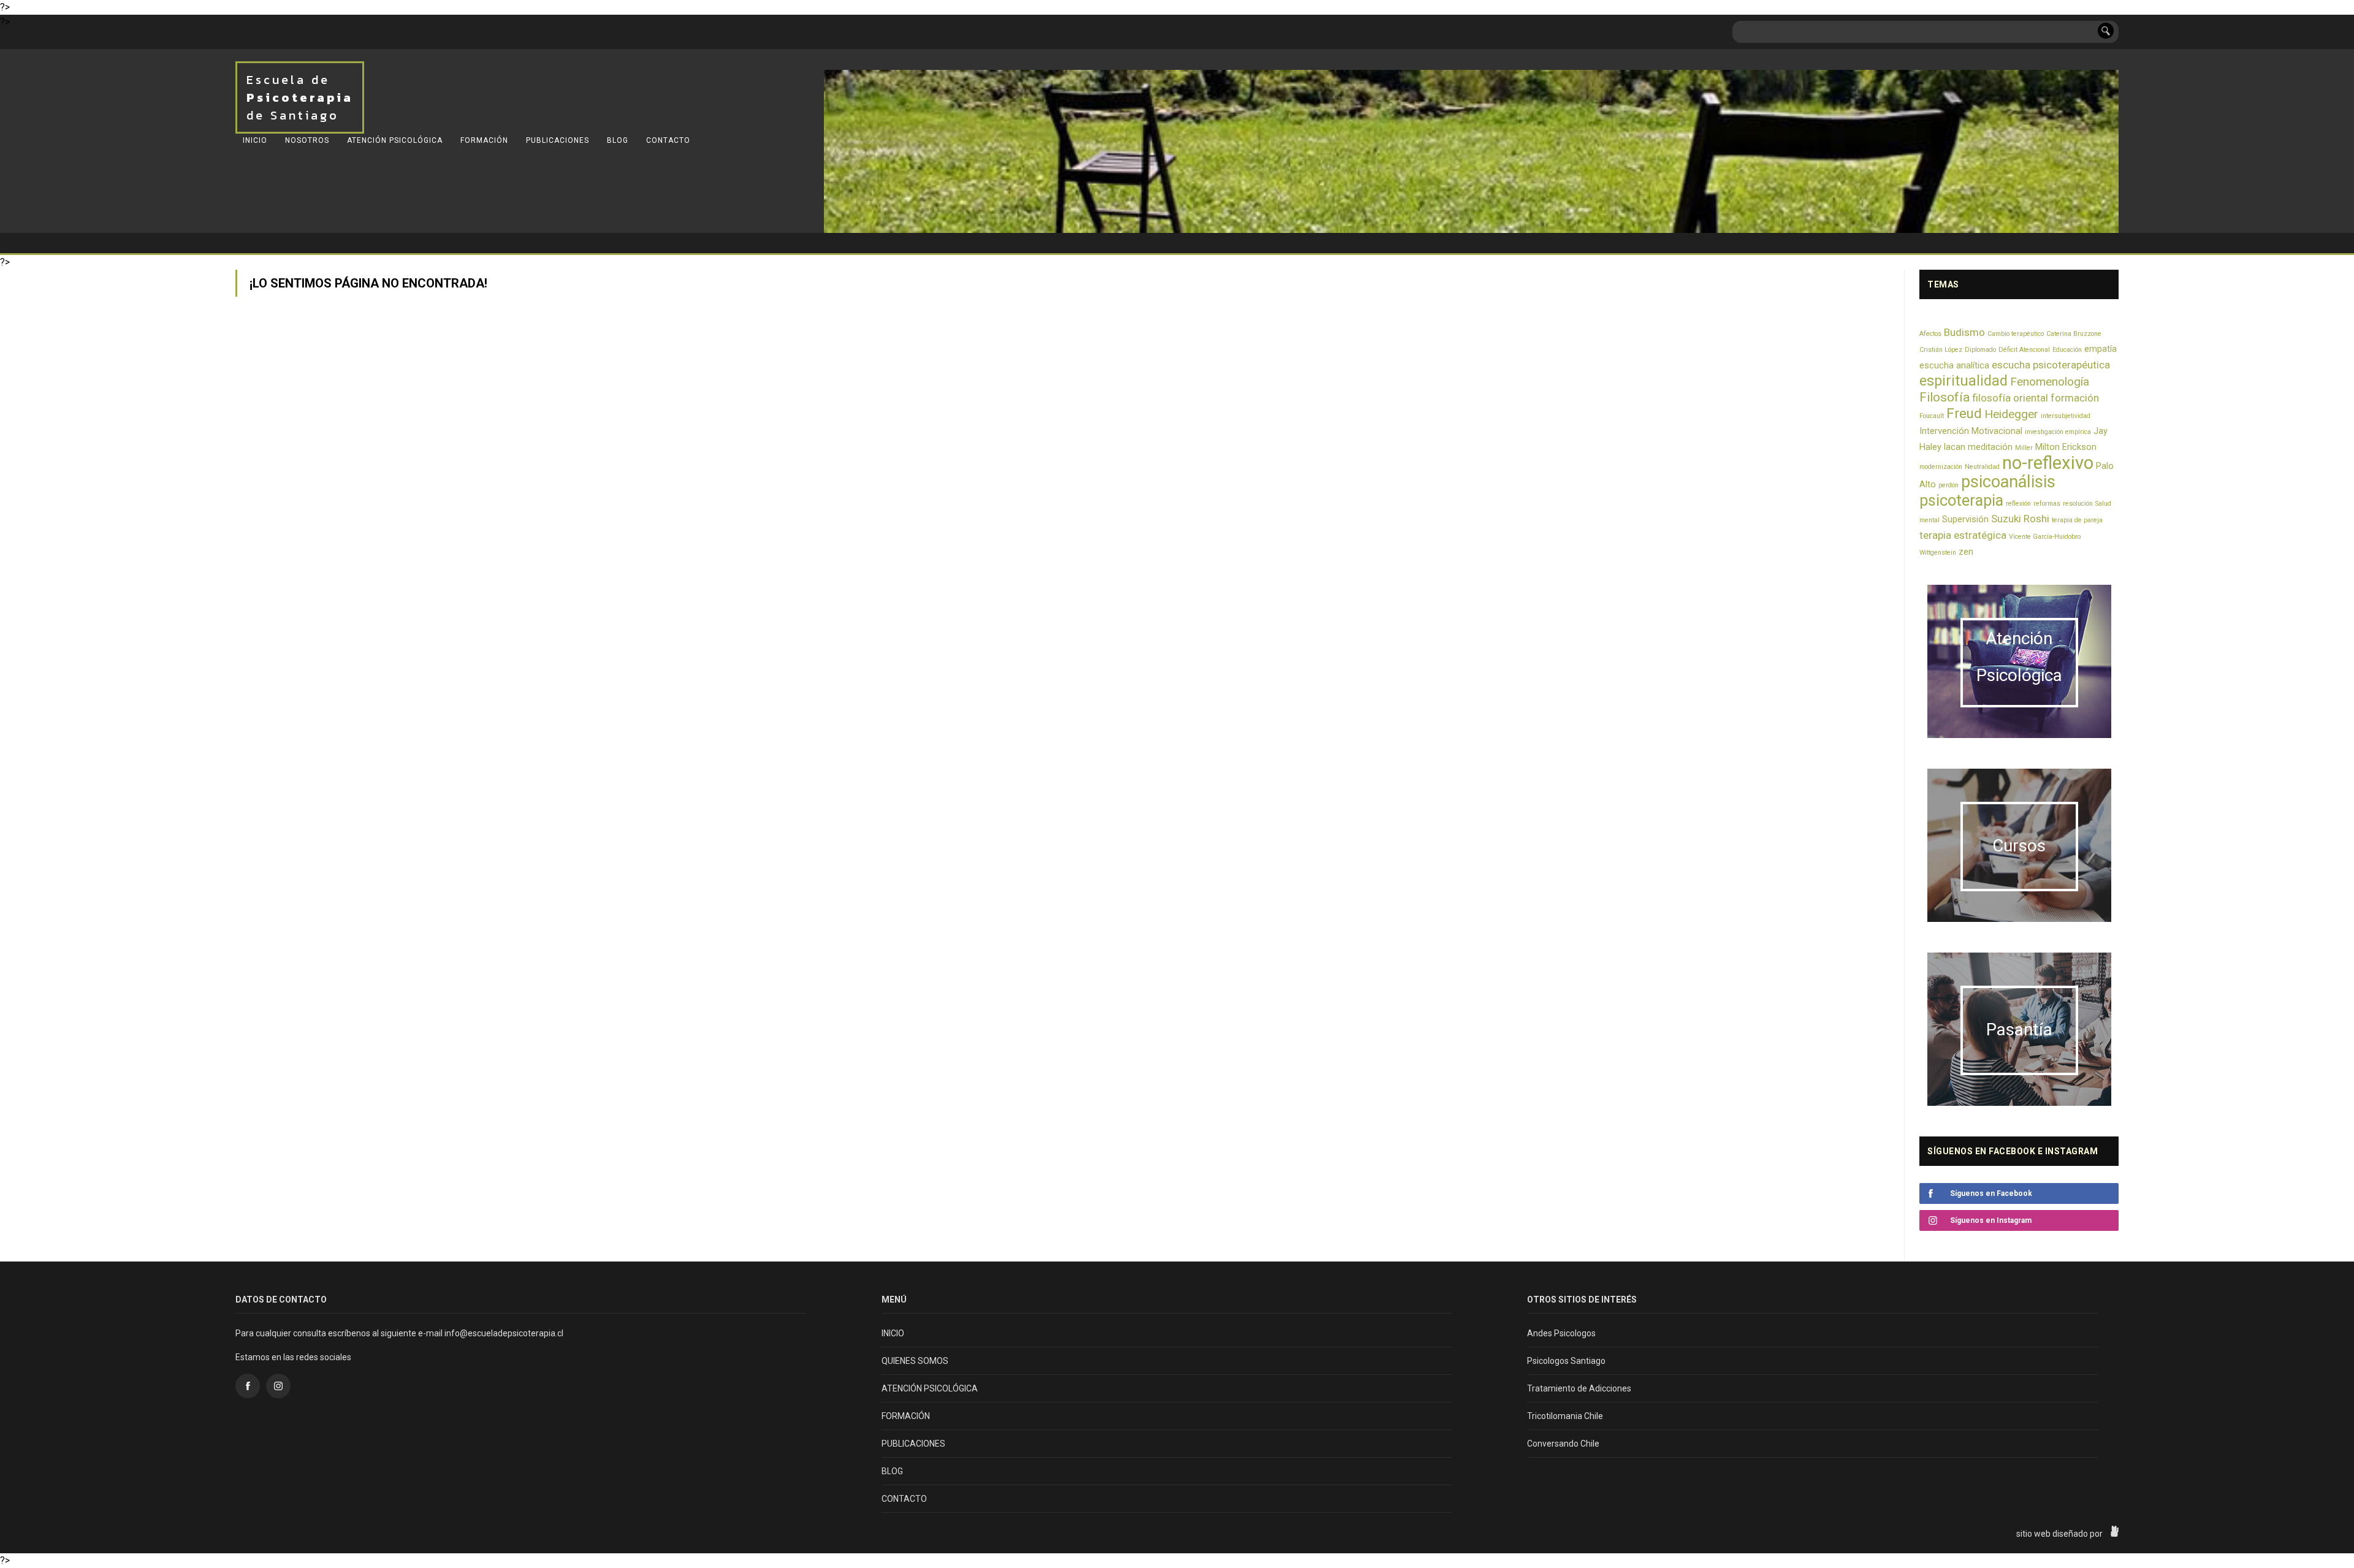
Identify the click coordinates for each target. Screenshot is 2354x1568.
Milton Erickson (2066, 447)
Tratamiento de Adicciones (1579, 1388)
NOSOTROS (307, 140)
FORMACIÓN (484, 140)
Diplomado (1980, 350)
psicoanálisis (2008, 482)
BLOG (618, 140)
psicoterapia (1961, 500)
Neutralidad (1982, 467)
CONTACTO (668, 140)
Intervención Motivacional (1971, 431)
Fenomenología (2050, 382)
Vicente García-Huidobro (2045, 537)
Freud (1964, 413)
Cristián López (1941, 350)
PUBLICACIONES (558, 140)
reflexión (2018, 504)
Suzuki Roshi (2020, 519)
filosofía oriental (2010, 398)
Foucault (1932, 416)
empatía (2101, 349)
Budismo (1964, 332)
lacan (1955, 447)
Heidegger (2011, 414)
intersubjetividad (2066, 416)
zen (1966, 552)
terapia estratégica (1963, 535)
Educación (2067, 350)
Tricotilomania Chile (1565, 1416)
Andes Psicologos (1561, 1333)
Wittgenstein (1938, 553)
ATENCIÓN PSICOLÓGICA (395, 140)
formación (2075, 398)
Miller (2024, 448)
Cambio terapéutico (2016, 334)
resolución (2078, 504)
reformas (2047, 504)
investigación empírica (2058, 432)
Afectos (1930, 334)
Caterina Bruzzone (2074, 334)
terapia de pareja (2077, 520)
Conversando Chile (1563, 1444)
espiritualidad (1964, 381)
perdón (1948, 485)
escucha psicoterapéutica (2051, 365)
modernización (1941, 467)
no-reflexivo (2048, 463)
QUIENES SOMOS (915, 1361)
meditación (1990, 447)
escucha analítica (1954, 366)
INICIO (255, 140)
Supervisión (1965, 519)
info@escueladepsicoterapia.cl (504, 1333)
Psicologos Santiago (1566, 1361)
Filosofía (1945, 397)
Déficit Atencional (2024, 350)
